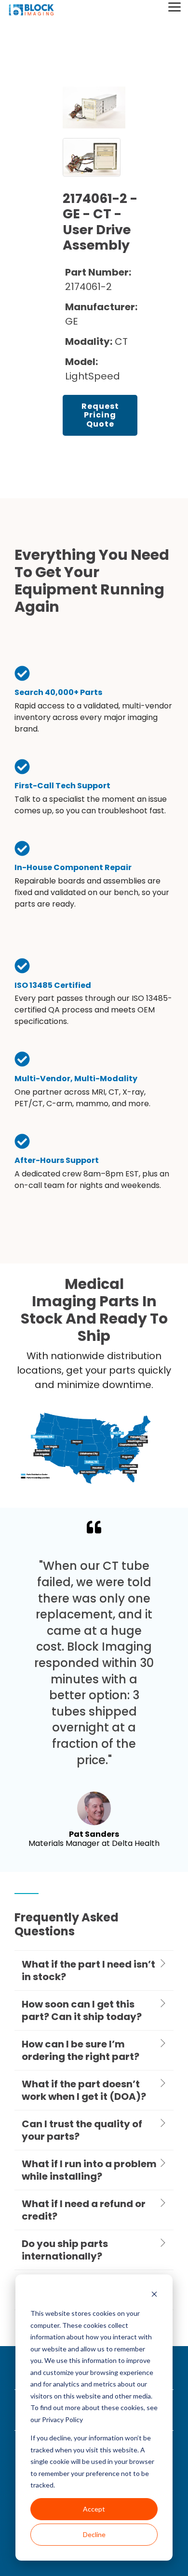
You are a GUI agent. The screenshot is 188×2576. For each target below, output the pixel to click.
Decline (94, 2534)
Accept (94, 2509)
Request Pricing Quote (100, 415)
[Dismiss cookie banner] (154, 2295)
